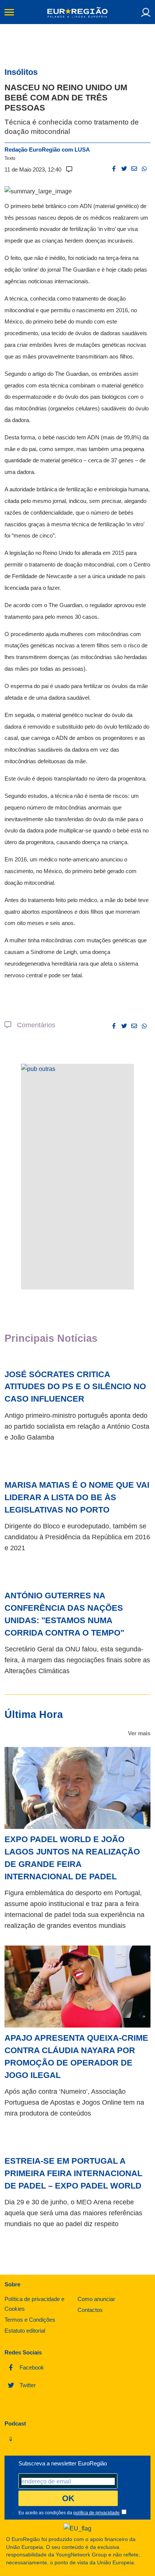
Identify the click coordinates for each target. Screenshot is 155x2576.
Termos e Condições (30, 2320)
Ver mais (139, 1733)
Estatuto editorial (25, 2331)
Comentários (33, 1025)
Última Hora (34, 1714)
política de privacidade (96, 2513)
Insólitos (21, 72)
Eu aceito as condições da (69, 2513)
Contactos (90, 2310)
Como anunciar (96, 2299)
